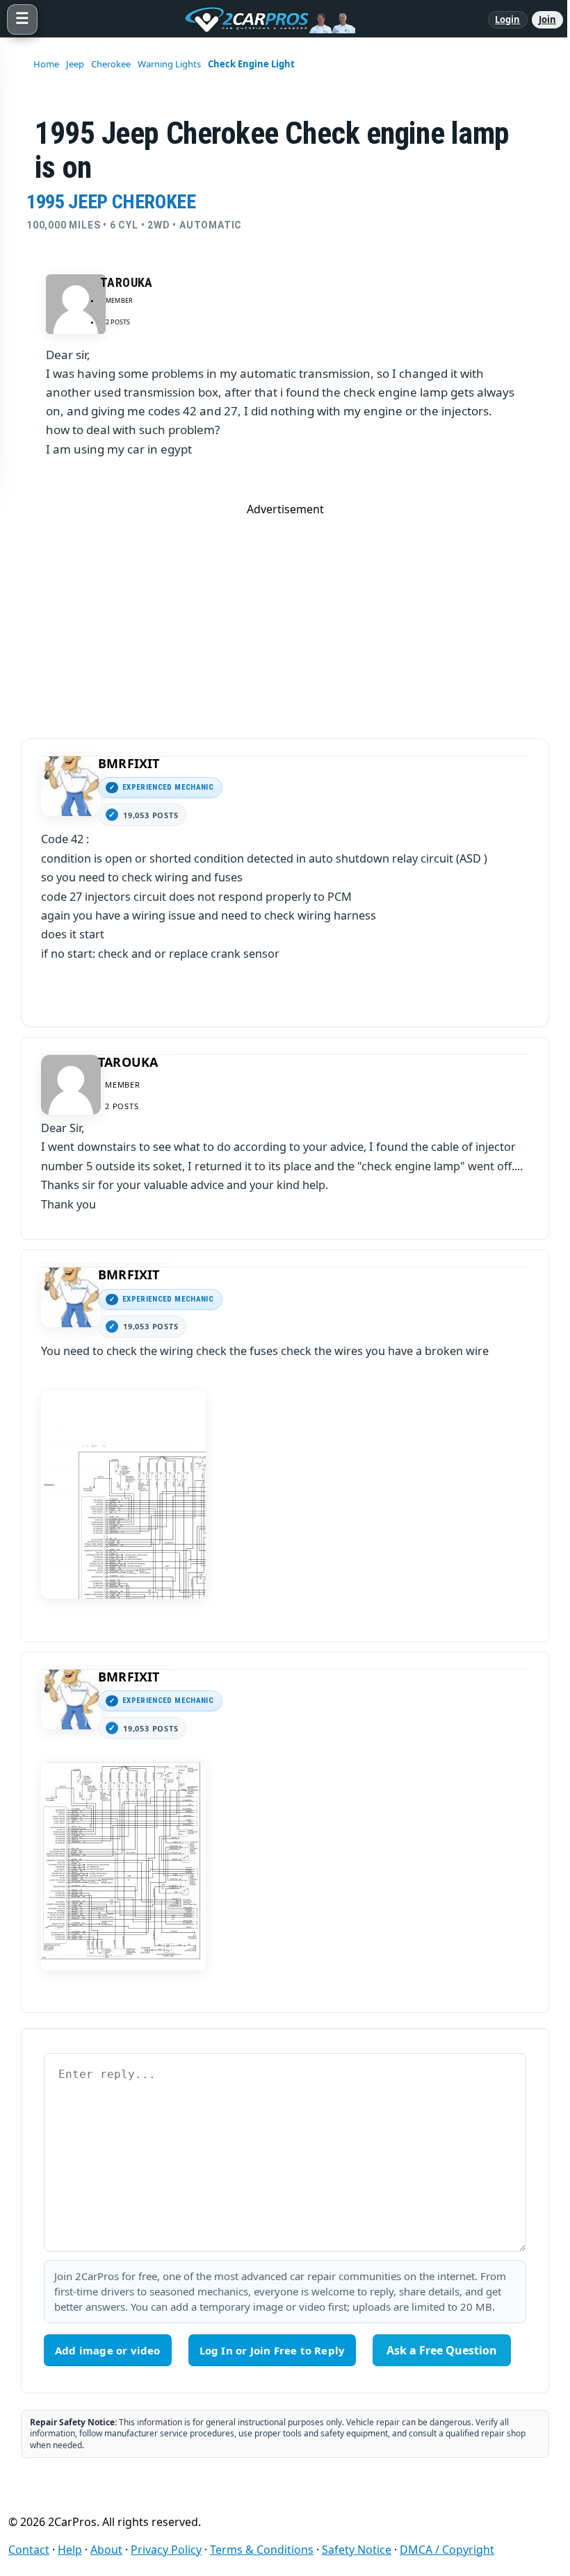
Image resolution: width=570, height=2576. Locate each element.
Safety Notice (357, 2550)
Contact (29, 2550)
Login (508, 19)
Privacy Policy (166, 2550)
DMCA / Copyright (447, 2550)
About (106, 2550)
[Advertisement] (285, 614)
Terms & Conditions (262, 2550)
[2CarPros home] (263, 19)
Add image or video (108, 2350)
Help (70, 2550)
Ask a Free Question (442, 2350)
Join (547, 19)
